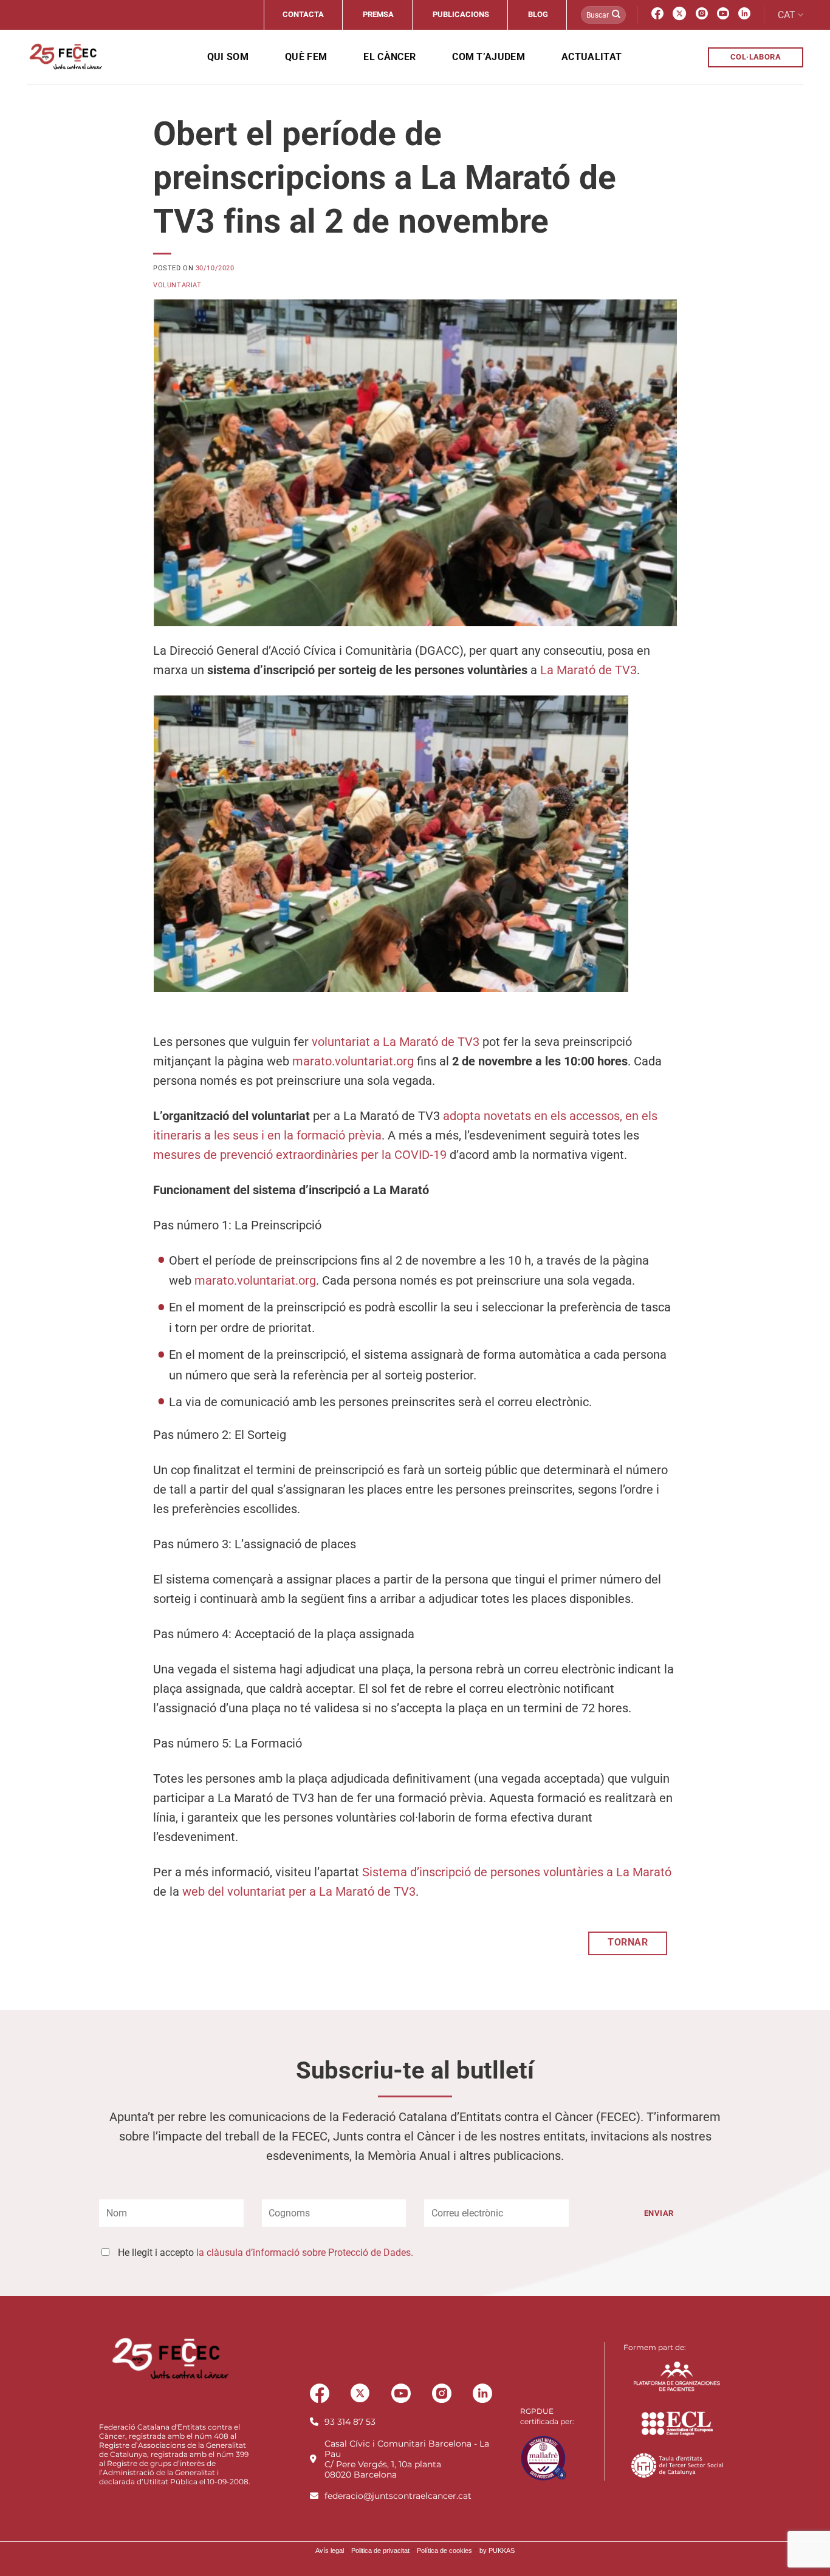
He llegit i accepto (266, 2253)
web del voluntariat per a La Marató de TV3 (299, 1891)
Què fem (306, 57)
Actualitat (592, 57)
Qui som (228, 57)
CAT (787, 15)
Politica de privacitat (380, 2550)
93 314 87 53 (350, 2422)
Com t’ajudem (489, 57)
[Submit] (616, 15)
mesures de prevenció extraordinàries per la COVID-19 (300, 1155)
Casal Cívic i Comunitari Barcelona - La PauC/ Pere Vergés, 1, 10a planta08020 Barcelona (407, 2459)
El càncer (389, 57)
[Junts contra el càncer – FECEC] (65, 57)
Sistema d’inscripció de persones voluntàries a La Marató (517, 1872)
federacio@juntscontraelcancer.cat (398, 2496)
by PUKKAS (497, 2550)
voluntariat (177, 285)
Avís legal (330, 2550)
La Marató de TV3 (588, 670)
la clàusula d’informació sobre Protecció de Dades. (305, 2253)
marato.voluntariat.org (353, 1061)
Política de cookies (444, 2550)
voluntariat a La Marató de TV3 (396, 1042)
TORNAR (628, 1942)
